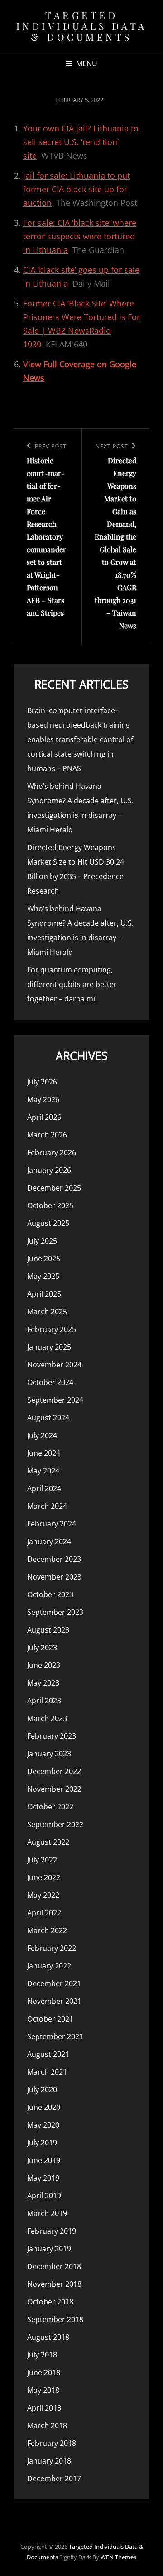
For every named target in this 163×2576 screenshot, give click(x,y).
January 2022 (49, 1966)
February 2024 (52, 1524)
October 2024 (50, 1382)
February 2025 (52, 1329)
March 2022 (47, 1930)
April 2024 (44, 1488)
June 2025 (44, 1259)
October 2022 (50, 1807)
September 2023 (55, 1612)
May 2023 (43, 1683)
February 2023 (52, 1736)
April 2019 (44, 2196)
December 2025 (54, 1188)
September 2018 (55, 2319)
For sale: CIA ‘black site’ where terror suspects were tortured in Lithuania (80, 236)
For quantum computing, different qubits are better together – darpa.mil (72, 984)
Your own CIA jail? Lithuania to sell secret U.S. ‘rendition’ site (81, 142)
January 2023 (49, 1754)
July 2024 (42, 1435)
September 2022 (55, 1824)
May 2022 (43, 1895)
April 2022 (44, 1913)
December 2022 (54, 1771)
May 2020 (43, 2125)
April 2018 (44, 2408)
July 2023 (42, 1648)
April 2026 (44, 1117)
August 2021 (48, 2054)
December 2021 (54, 1983)
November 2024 (54, 1365)
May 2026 (43, 1099)
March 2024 (47, 1506)
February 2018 (52, 2443)
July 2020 (42, 2090)
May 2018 (43, 2390)
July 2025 (42, 1241)
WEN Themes (118, 2557)
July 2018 (42, 2355)
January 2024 (49, 1541)
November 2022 (54, 1789)
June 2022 (44, 1877)
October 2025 (50, 1205)
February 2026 (52, 1152)
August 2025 (48, 1223)
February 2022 (52, 1948)
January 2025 (49, 1347)
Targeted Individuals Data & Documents (82, 26)
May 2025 (43, 1276)
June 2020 (44, 2107)
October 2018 (50, 2302)
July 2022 (42, 1860)
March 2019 (47, 2213)
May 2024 (43, 1471)
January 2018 (49, 2461)
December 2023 (54, 1559)
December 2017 (54, 2479)
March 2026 (47, 1135)
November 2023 (54, 1577)
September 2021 (55, 2036)
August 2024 (48, 1418)
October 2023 (50, 1594)
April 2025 (44, 1294)
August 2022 (48, 1842)
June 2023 (44, 1665)
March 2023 (47, 1718)
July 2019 (42, 2143)
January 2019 (49, 2249)
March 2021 (47, 2072)
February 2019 (52, 2231)
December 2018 (54, 2266)
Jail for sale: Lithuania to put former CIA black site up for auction (77, 189)
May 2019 (43, 2178)
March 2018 (47, 2425)
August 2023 (48, 1630)
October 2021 (50, 2019)
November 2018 (54, 2284)
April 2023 (44, 1701)
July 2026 (42, 1082)
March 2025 (47, 1312)
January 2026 (49, 1170)
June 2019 (44, 2160)
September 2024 (55, 1400)
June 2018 (44, 2372)
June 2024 (44, 1453)
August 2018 (48, 2337)
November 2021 (54, 2001)
